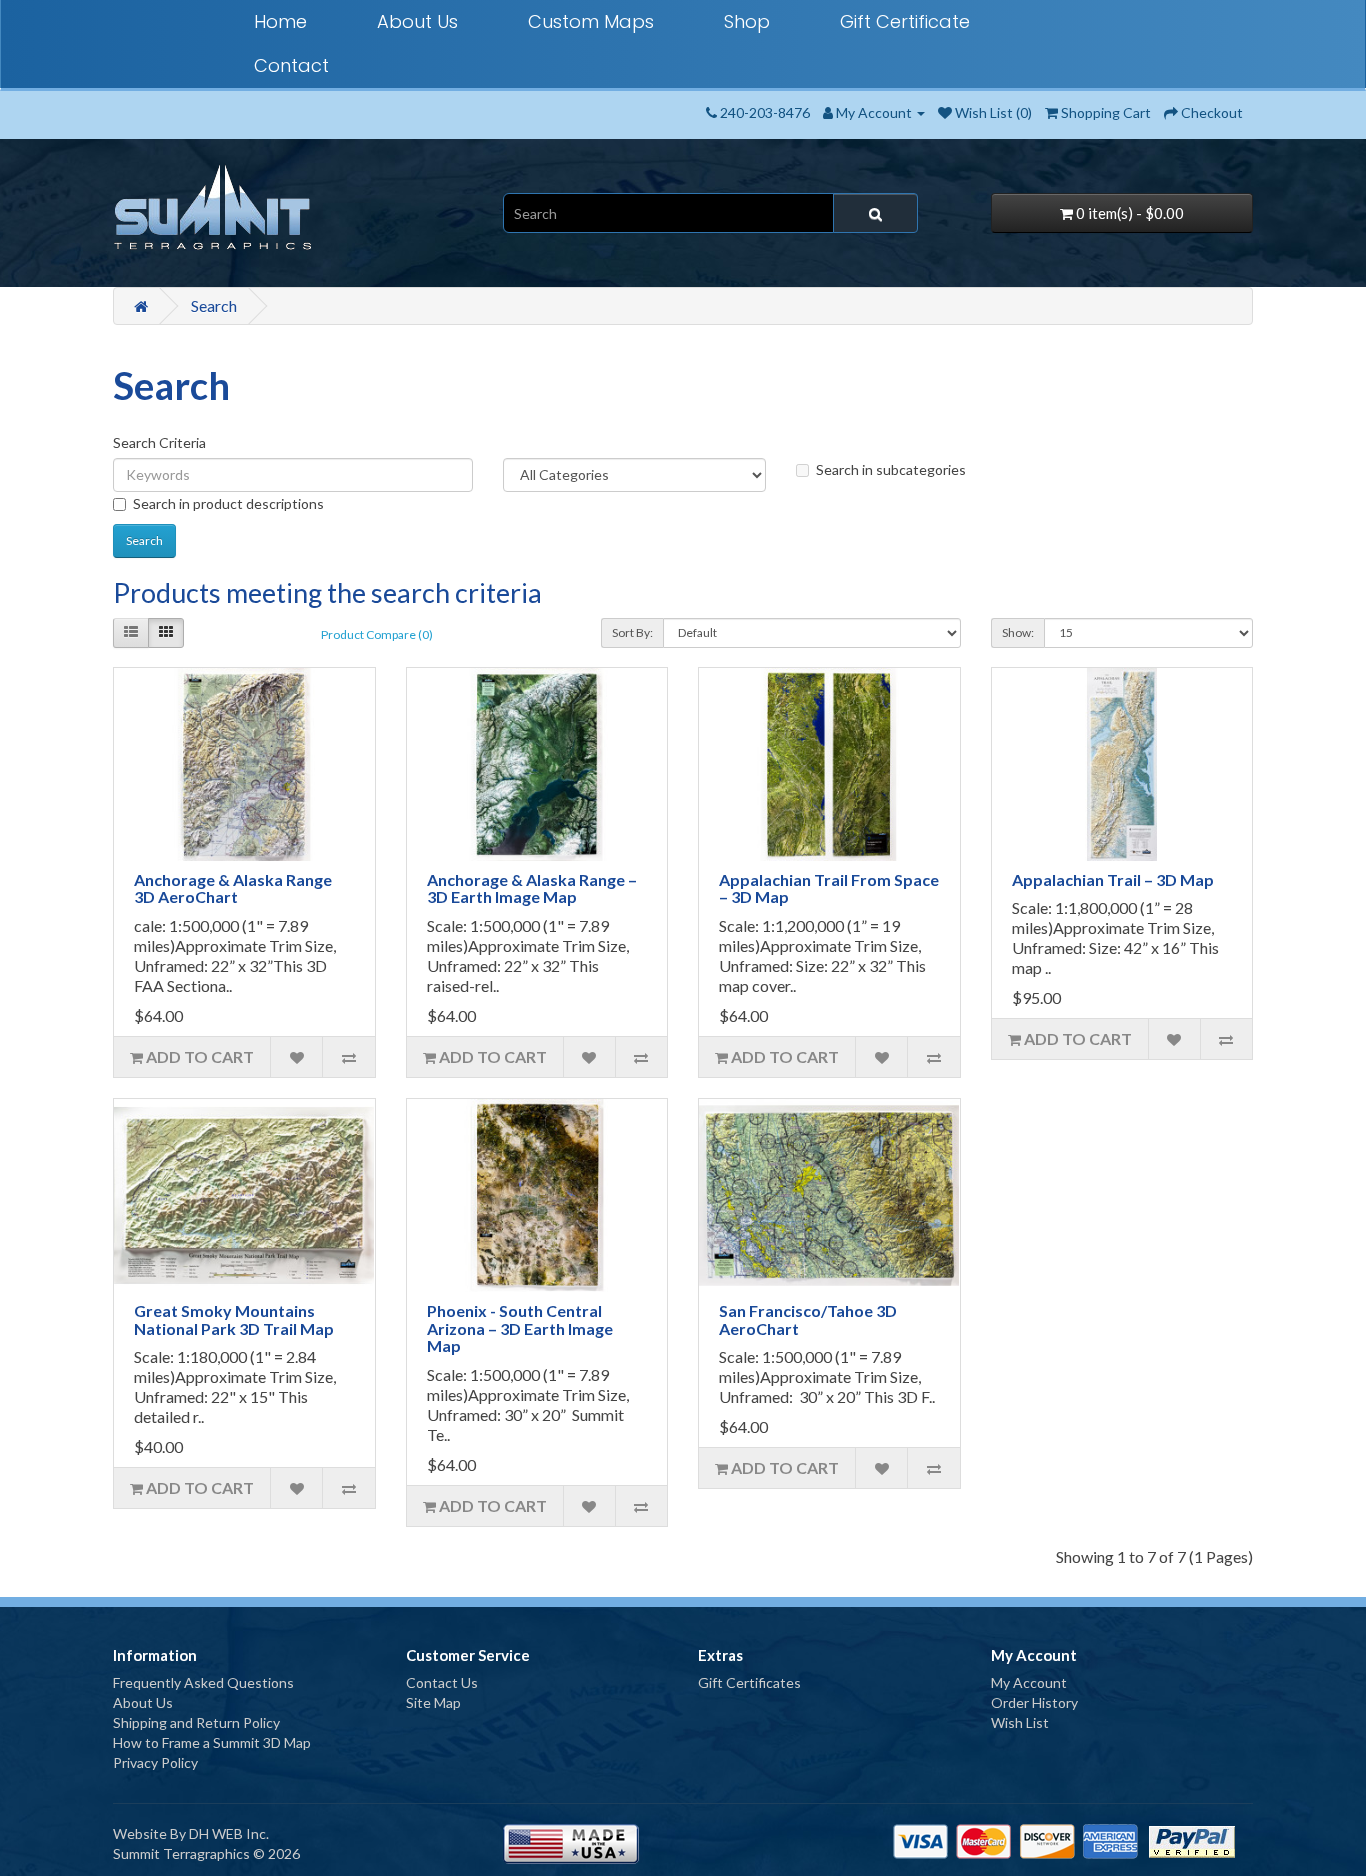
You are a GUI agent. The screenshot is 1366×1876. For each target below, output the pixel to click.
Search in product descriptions (228, 503)
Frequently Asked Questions (203, 1682)
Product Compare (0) (377, 634)
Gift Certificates (749, 1682)
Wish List (1020, 1722)
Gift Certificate (905, 21)
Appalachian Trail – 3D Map (1113, 879)
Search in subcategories (891, 469)
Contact (291, 65)
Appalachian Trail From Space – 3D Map (829, 888)
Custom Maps (591, 21)
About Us (417, 21)
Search (214, 305)
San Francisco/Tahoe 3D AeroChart (808, 1319)
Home (280, 21)
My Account (1029, 1682)
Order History (1034, 1702)
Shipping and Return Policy (196, 1722)
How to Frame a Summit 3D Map (212, 1742)
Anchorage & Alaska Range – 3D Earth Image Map (532, 888)
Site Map (433, 1702)
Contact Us (442, 1682)
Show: (1018, 632)
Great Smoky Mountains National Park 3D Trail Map (234, 1319)
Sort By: (632, 632)
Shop (747, 21)
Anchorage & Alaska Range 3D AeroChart (233, 888)
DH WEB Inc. (229, 1833)
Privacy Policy (155, 1762)
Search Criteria (159, 442)
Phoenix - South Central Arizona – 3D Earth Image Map (520, 1328)
